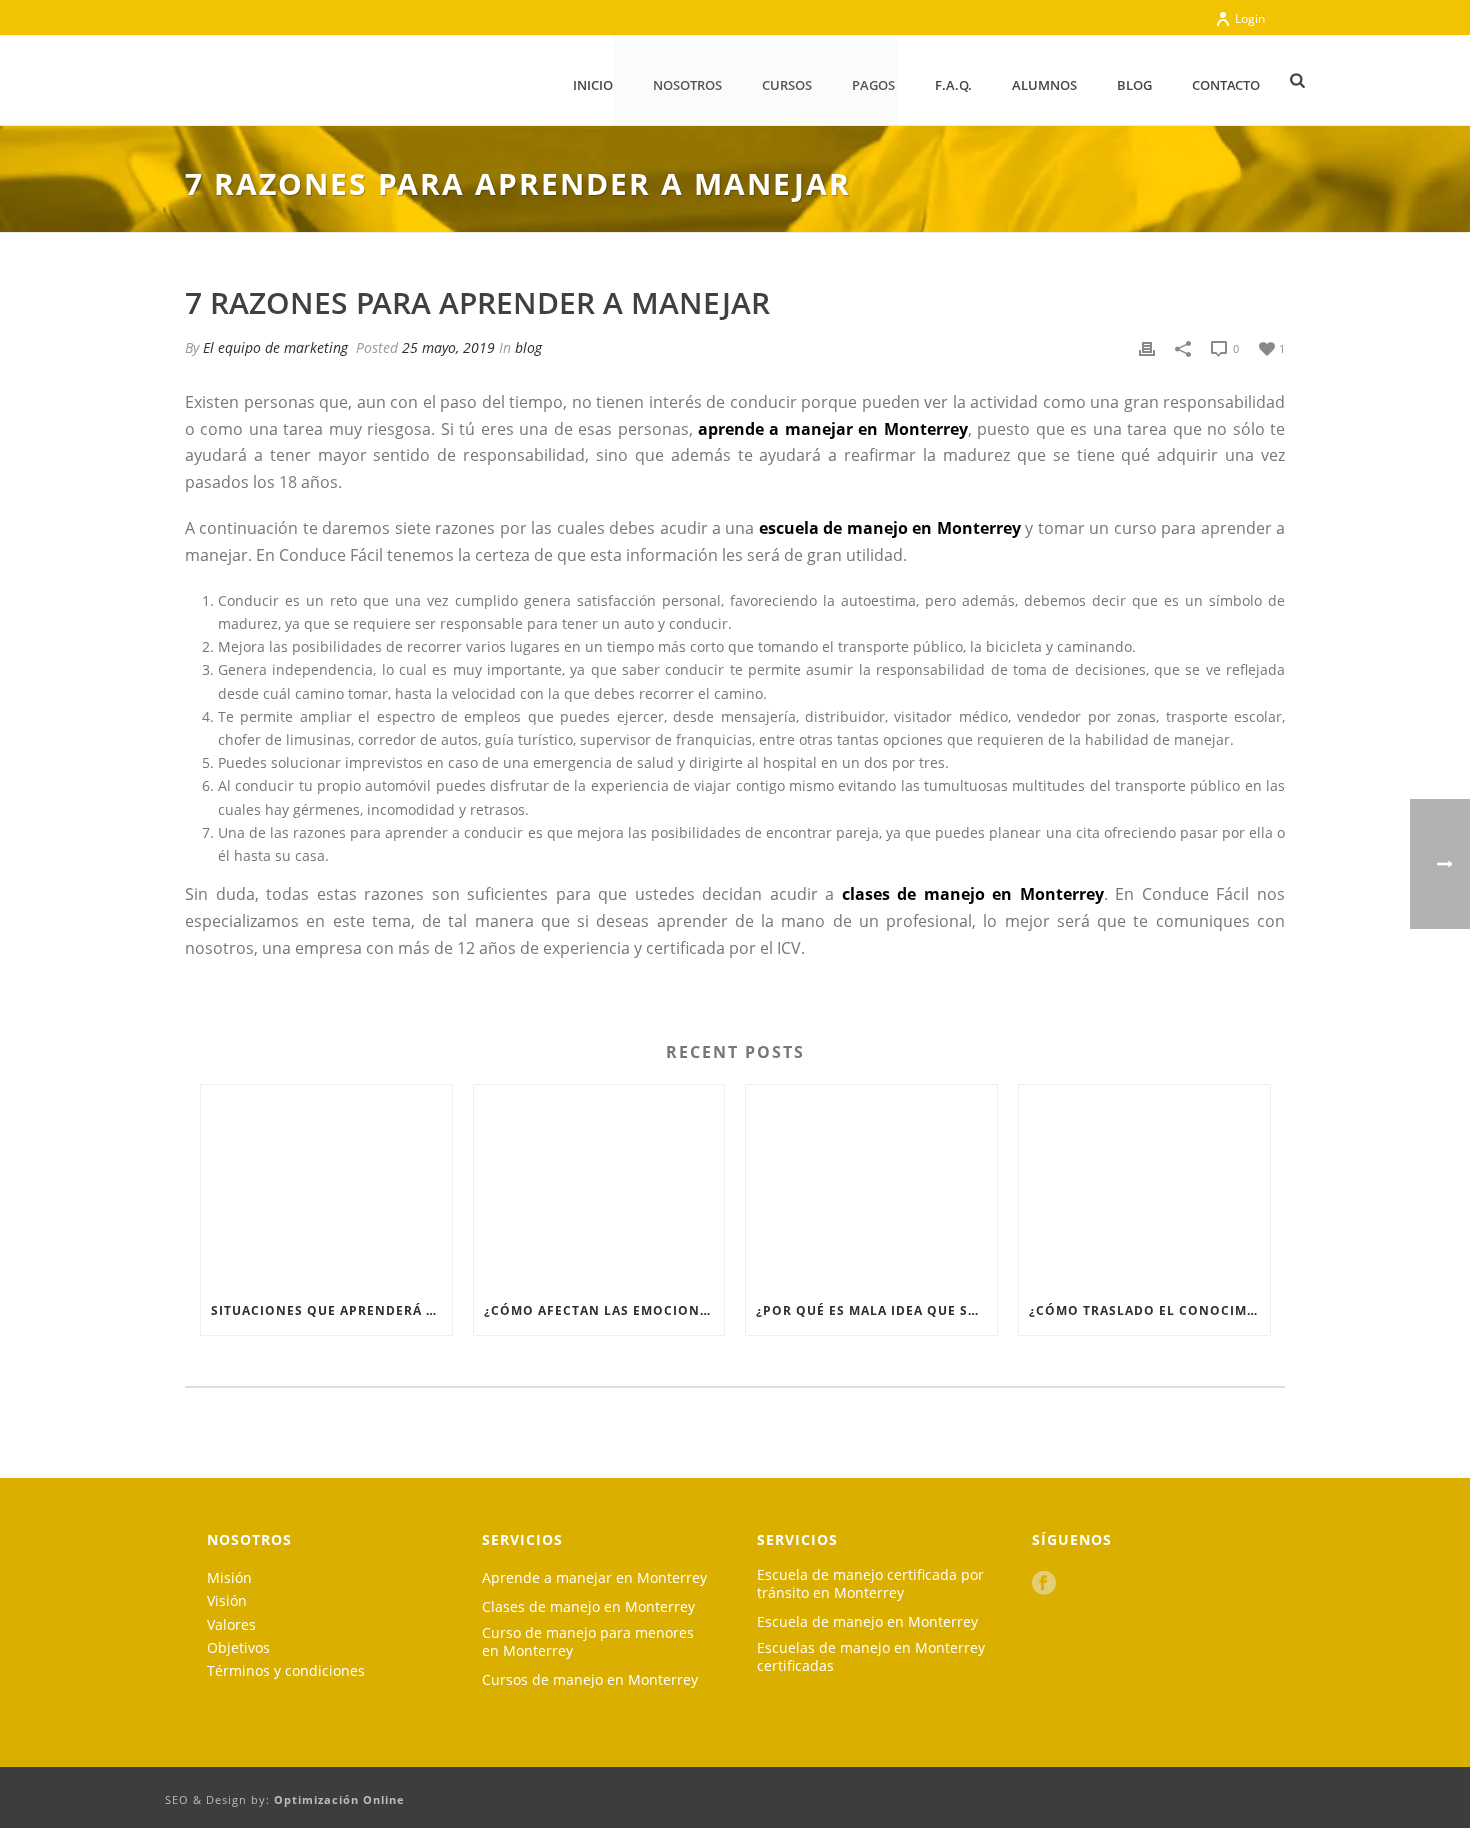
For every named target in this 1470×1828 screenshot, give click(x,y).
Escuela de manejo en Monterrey (867, 1622)
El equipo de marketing (275, 347)
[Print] (1147, 347)
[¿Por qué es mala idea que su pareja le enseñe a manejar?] (871, 1185)
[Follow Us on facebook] (1044, 1584)
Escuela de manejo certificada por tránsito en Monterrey (870, 1584)
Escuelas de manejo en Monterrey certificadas (871, 1657)
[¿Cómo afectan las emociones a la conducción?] (599, 1185)
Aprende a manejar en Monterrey (594, 1578)
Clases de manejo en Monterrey (588, 1607)
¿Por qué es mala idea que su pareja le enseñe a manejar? (876, 1310)
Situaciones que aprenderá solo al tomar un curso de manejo (331, 1310)
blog (528, 347)
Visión (227, 1600)
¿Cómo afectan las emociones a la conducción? (604, 1310)
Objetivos (238, 1647)
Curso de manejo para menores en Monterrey (588, 1642)
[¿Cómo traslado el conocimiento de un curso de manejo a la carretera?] (1144, 1185)
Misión (229, 1577)
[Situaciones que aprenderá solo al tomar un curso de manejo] (326, 1185)
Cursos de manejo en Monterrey (590, 1680)
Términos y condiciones (286, 1670)
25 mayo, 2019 (448, 347)
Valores (231, 1624)
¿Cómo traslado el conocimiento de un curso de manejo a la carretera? (1149, 1310)
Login (1250, 18)
